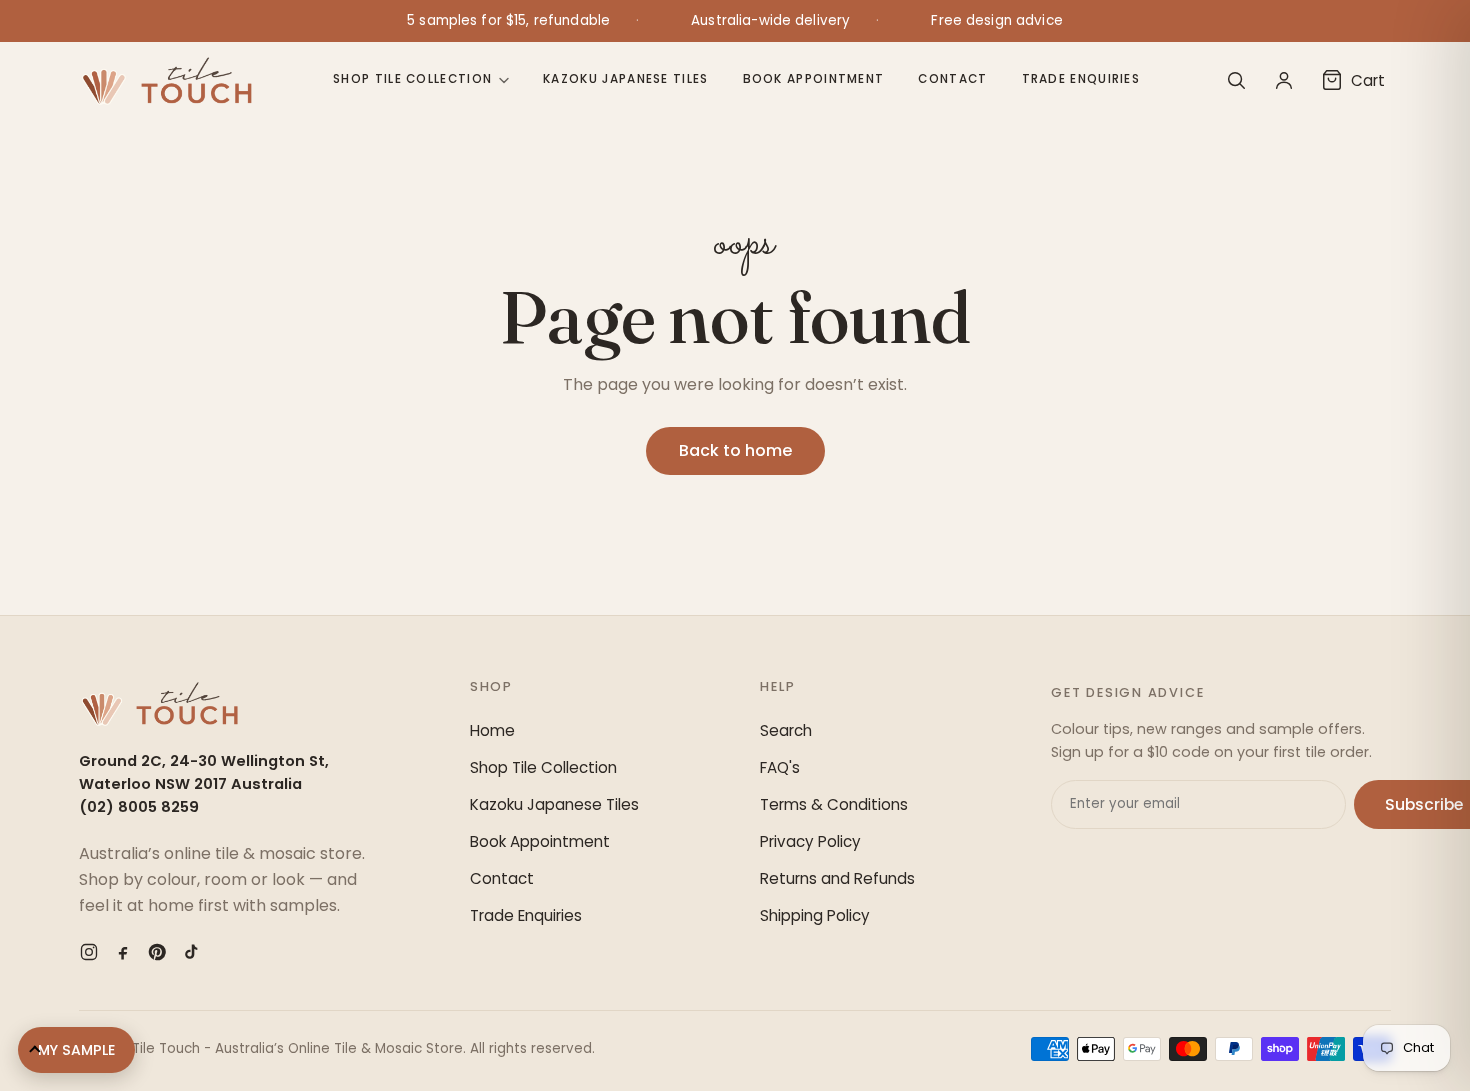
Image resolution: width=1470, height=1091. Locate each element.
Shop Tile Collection (412, 79)
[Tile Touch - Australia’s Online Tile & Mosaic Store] (166, 80)
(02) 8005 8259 (139, 807)
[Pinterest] (157, 952)
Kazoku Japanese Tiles (625, 79)
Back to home (735, 450)
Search (786, 730)
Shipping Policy (815, 915)
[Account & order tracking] (1284, 80)
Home (492, 730)
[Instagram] (89, 952)
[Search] (1236, 80)
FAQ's (780, 767)
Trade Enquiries (1081, 79)
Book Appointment (814, 79)
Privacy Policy (810, 841)
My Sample (76, 1050)
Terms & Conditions (834, 804)
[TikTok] (191, 952)
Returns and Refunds (837, 878)
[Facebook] (123, 952)
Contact (952, 79)
